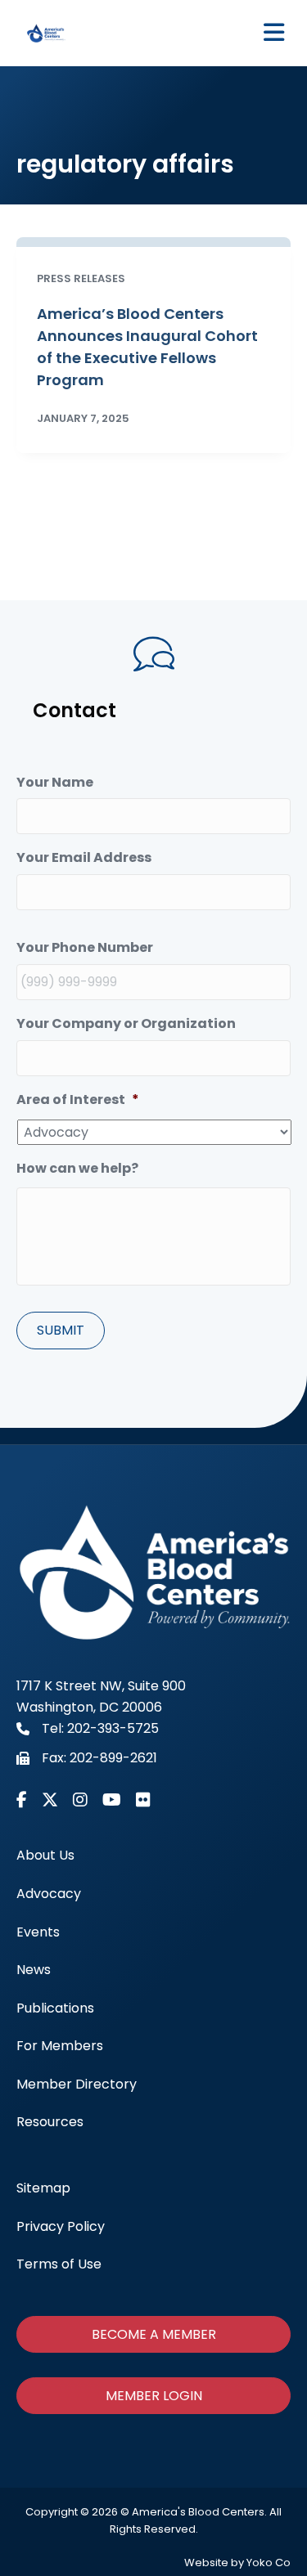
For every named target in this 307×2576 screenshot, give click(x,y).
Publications (55, 2008)
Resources (50, 2122)
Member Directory (77, 2084)
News (34, 1970)
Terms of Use (59, 2264)
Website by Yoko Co (237, 2563)
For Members (60, 2046)
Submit (61, 1330)
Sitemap (43, 2188)
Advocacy (49, 1894)
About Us (45, 1855)
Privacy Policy (61, 2226)
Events (38, 1932)
